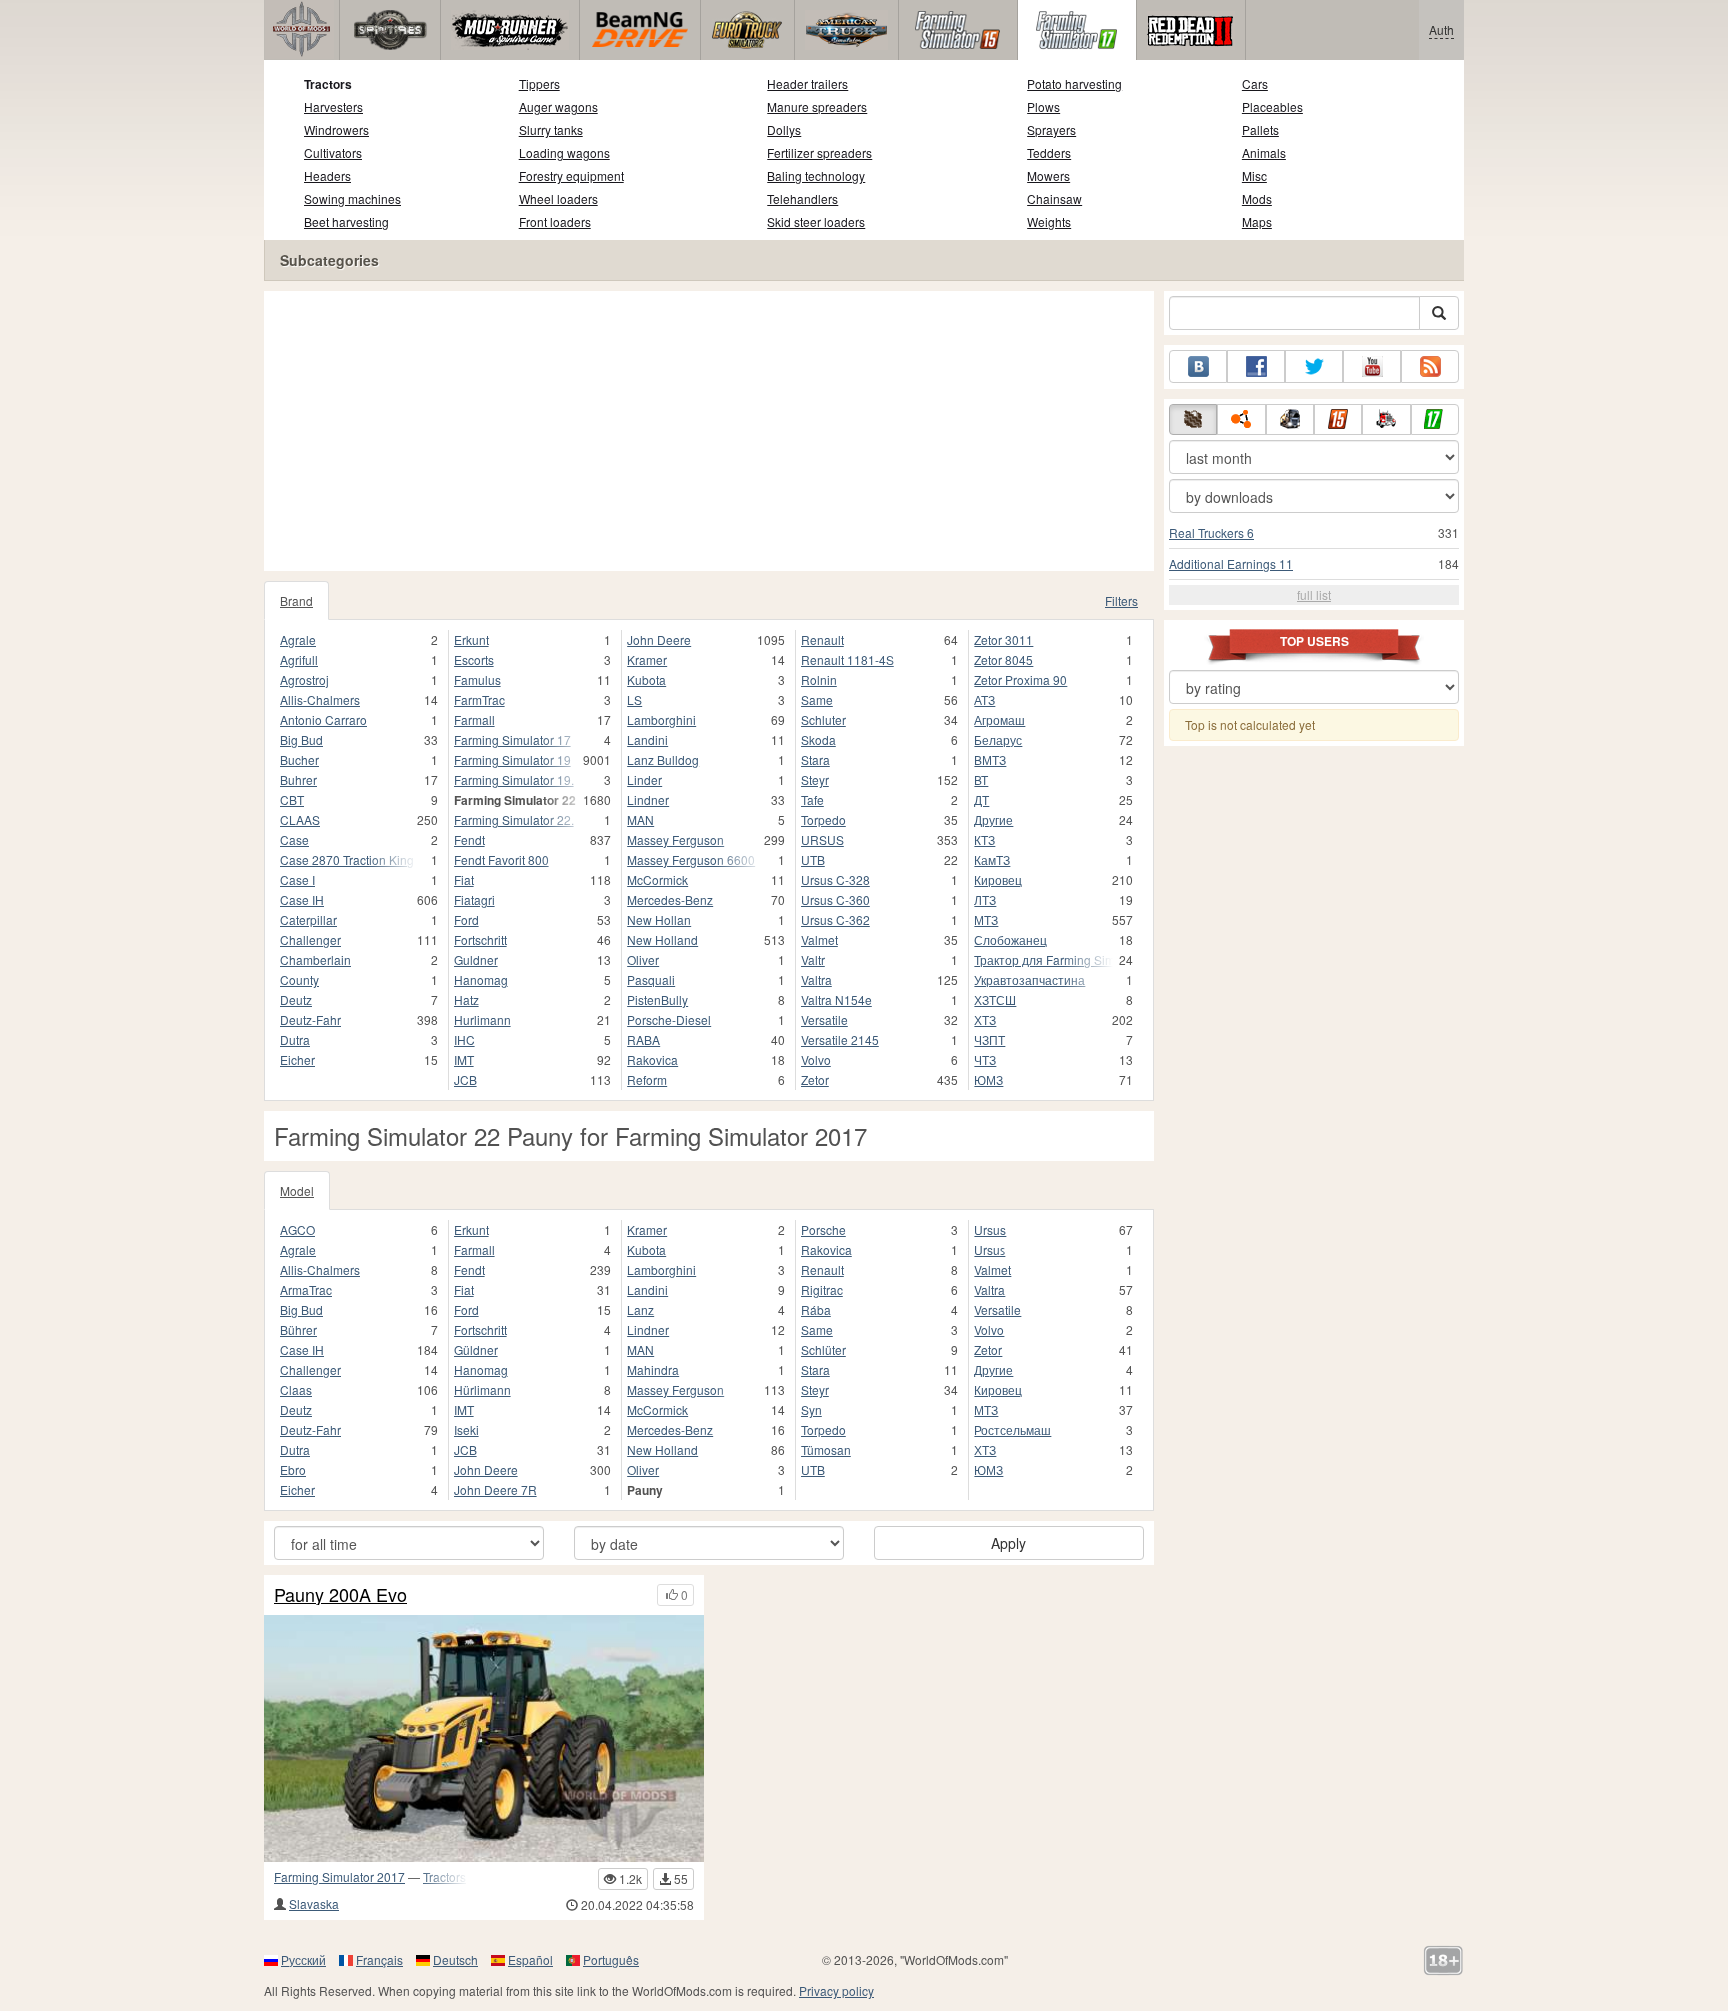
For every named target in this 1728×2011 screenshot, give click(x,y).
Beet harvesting (346, 221)
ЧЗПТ (989, 1039)
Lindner (648, 799)
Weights (1049, 221)
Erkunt (471, 639)
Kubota (646, 679)
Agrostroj (304, 679)
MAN (640, 819)
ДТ (981, 799)
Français (379, 1959)
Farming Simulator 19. (514, 779)
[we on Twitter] (1314, 366)
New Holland (662, 939)
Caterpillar (308, 919)
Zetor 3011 (1003, 639)
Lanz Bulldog (663, 759)
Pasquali (651, 979)
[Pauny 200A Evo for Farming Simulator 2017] (484, 1738)
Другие (993, 819)
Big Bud (301, 739)
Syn (811, 1409)
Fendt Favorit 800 (501, 859)
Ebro (293, 1469)
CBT (292, 799)
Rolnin (819, 679)
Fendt (469, 839)
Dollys (784, 129)
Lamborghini (661, 719)
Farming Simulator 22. (514, 819)
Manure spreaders (817, 106)
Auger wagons (558, 106)
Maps (1257, 221)
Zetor (815, 1079)
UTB (813, 859)
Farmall (474, 719)
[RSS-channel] (1430, 366)
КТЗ (984, 839)
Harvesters (333, 106)
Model (297, 1190)
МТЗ (986, 919)
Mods (1257, 198)
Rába (816, 1309)
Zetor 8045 (1003, 659)
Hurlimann (482, 1019)
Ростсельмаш (1012, 1429)
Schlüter (823, 1349)
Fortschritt (480, 939)
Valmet (819, 939)
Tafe (812, 799)
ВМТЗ (990, 759)
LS (634, 699)
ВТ (981, 779)
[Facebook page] (1256, 366)
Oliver (643, 959)
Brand (296, 600)
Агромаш (999, 719)
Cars (1255, 83)
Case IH (302, 899)
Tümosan (826, 1449)
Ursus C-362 (835, 919)
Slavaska (314, 1903)
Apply (1008, 1543)
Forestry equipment (571, 175)
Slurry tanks (551, 129)
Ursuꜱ (989, 1249)
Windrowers (336, 129)
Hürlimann (482, 1389)
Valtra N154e (836, 999)
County (299, 979)
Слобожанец (1010, 939)
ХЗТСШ (995, 999)
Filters (1121, 600)
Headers (327, 175)
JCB (465, 1079)
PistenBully (657, 999)
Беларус (998, 739)
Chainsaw (1054, 198)
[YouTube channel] (1372, 366)
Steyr (815, 779)
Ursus (990, 1229)
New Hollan (659, 919)
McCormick (657, 879)
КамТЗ (992, 859)
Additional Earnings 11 (1231, 563)
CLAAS (300, 819)
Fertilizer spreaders (819, 152)
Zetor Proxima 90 (1020, 679)
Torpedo (823, 819)
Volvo (816, 1059)
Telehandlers (802, 198)
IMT (464, 1059)
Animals (1264, 152)
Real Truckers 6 (1211, 532)
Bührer (298, 1329)
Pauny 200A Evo (340, 1595)
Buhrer (298, 779)
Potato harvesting (1074, 83)
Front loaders (555, 221)
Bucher (299, 759)
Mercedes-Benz (670, 899)
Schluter (823, 719)
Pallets (1260, 129)
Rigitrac (822, 1289)
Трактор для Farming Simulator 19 (1043, 959)
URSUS (822, 839)
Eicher (297, 1059)
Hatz (466, 999)
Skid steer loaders (816, 221)
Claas (296, 1389)
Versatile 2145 (840, 1039)
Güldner (476, 1349)
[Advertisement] (709, 431)
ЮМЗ (988, 1079)
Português (611, 1959)
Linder (644, 779)
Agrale (298, 639)
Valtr (813, 959)
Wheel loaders (558, 198)
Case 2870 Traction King (347, 859)
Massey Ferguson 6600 (691, 859)
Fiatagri (474, 899)
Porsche (823, 1229)
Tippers (539, 83)
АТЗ (984, 699)
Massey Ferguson (675, 839)
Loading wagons (564, 152)
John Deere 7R (495, 1489)
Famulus (477, 679)
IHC (464, 1039)
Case (294, 839)
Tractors (328, 84)
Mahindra (653, 1369)
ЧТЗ (985, 1059)
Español (530, 1959)
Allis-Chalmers (320, 699)
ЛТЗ (985, 899)
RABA (643, 1039)
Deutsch (455, 1959)
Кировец (998, 879)
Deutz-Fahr (310, 1019)
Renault (822, 639)
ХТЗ (985, 1019)
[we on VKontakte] (1198, 366)
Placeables (1272, 106)
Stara (815, 759)
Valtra (816, 979)
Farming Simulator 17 (512, 739)
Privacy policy (836, 1990)
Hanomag (481, 979)
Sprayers (1051, 129)
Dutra (295, 1039)
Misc (1254, 175)
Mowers (1048, 175)
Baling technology (816, 175)
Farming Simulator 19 (512, 759)
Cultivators (333, 152)
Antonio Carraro (323, 719)
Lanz (640, 1309)
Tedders (1049, 152)
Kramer (647, 659)
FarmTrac (479, 699)
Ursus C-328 (835, 879)
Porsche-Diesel (669, 1019)
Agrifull (299, 659)
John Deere (659, 639)
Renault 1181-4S (847, 659)
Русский (303, 1959)
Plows (1043, 106)
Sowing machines (352, 198)
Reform (647, 1079)
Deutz (296, 999)
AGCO (297, 1229)
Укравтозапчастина (1029, 979)
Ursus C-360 (835, 899)
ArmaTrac (306, 1289)
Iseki (466, 1429)
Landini (647, 739)
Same (817, 699)
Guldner (476, 959)
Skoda (818, 739)
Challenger (310, 939)
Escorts (474, 659)
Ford (466, 919)
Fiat (464, 879)
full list (1314, 594)
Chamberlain (315, 959)
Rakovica (652, 1059)
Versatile (824, 1019)
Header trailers (807, 83)
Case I (297, 879)
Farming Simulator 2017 (339, 1876)
